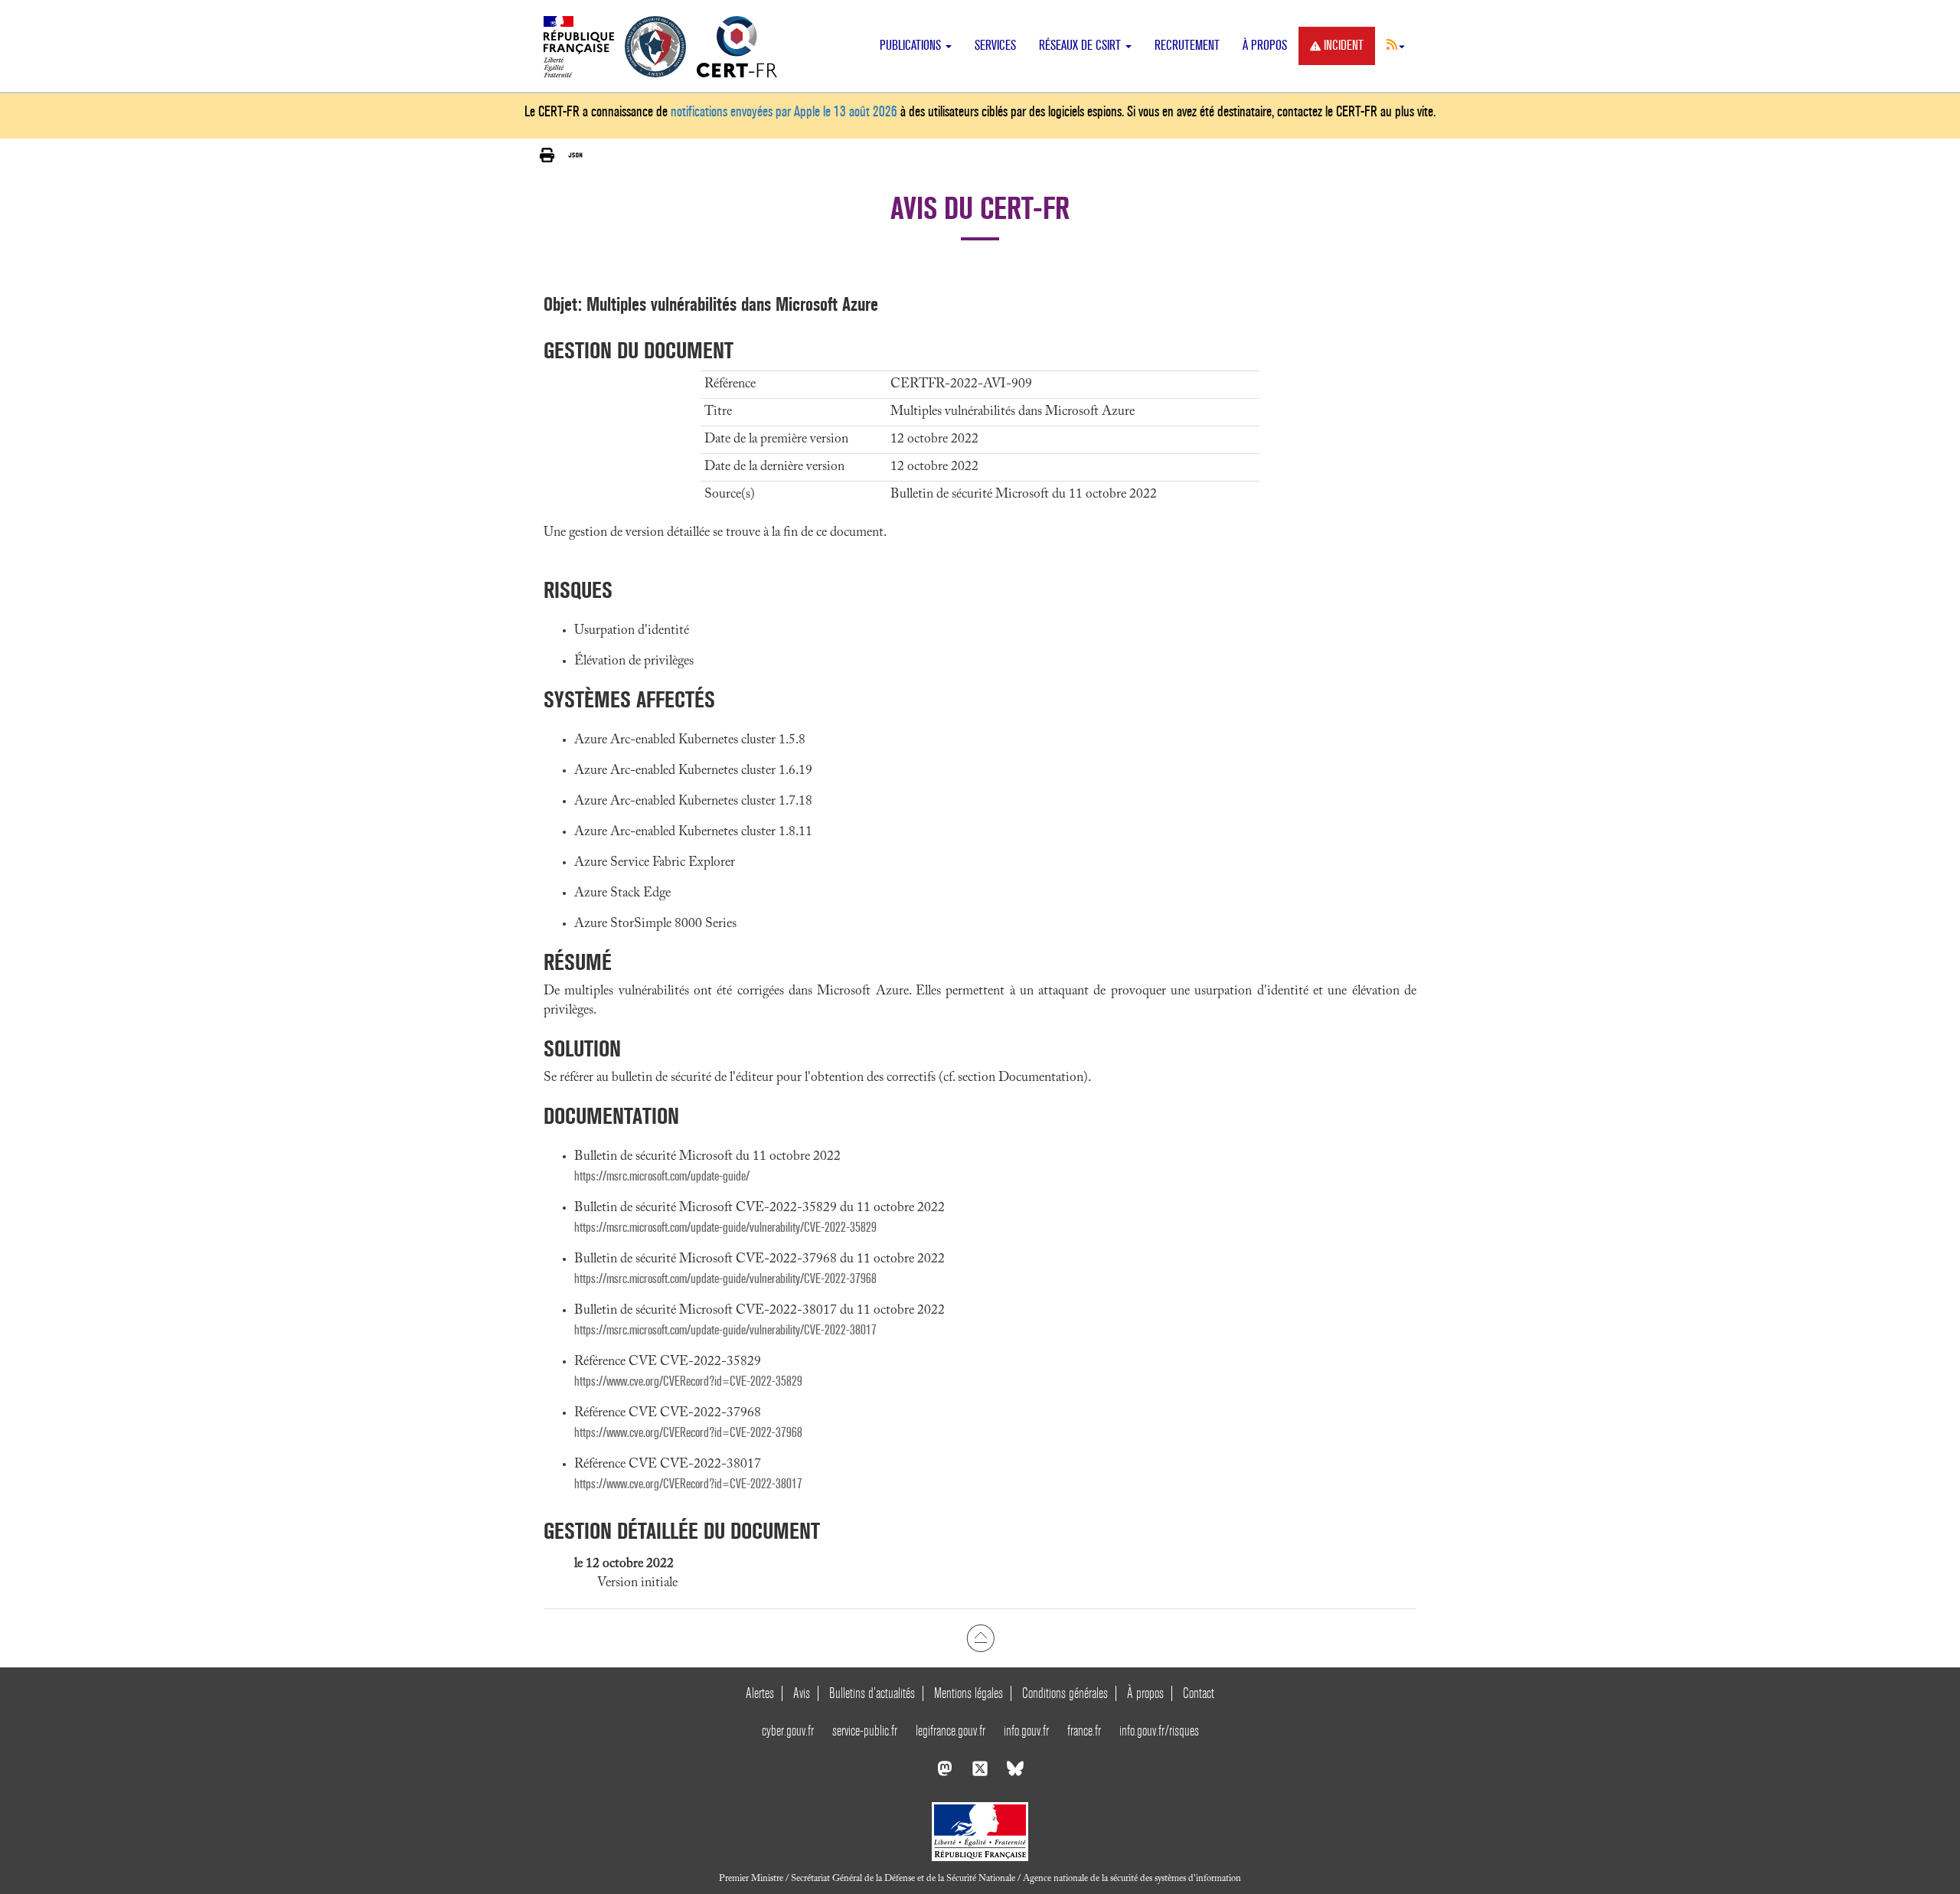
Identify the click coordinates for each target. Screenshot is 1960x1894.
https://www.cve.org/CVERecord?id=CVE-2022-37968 (688, 1433)
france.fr (1084, 1731)
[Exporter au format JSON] (575, 155)
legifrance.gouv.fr (951, 1731)
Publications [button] (912, 46)
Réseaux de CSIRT (1081, 46)
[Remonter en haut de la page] (980, 1638)
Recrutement (1187, 46)
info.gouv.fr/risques (1159, 1731)
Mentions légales (969, 1693)
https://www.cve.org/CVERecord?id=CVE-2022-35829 (688, 1381)
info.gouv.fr (1026, 1731)
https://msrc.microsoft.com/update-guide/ (662, 1176)
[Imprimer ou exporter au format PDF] (547, 156)
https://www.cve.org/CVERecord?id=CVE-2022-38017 (688, 1484)
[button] (1396, 44)
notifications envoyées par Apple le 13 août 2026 (784, 111)
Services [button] (995, 46)
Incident (1344, 46)
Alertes (760, 1693)
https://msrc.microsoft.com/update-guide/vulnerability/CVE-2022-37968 (725, 1279)
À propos (1265, 46)
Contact (1199, 1693)
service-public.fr (865, 1731)
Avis (802, 1693)
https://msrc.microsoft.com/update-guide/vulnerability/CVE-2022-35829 (725, 1228)
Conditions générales (1065, 1693)
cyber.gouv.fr (788, 1731)
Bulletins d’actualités (872, 1693)
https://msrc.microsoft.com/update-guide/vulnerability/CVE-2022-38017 (725, 1330)
